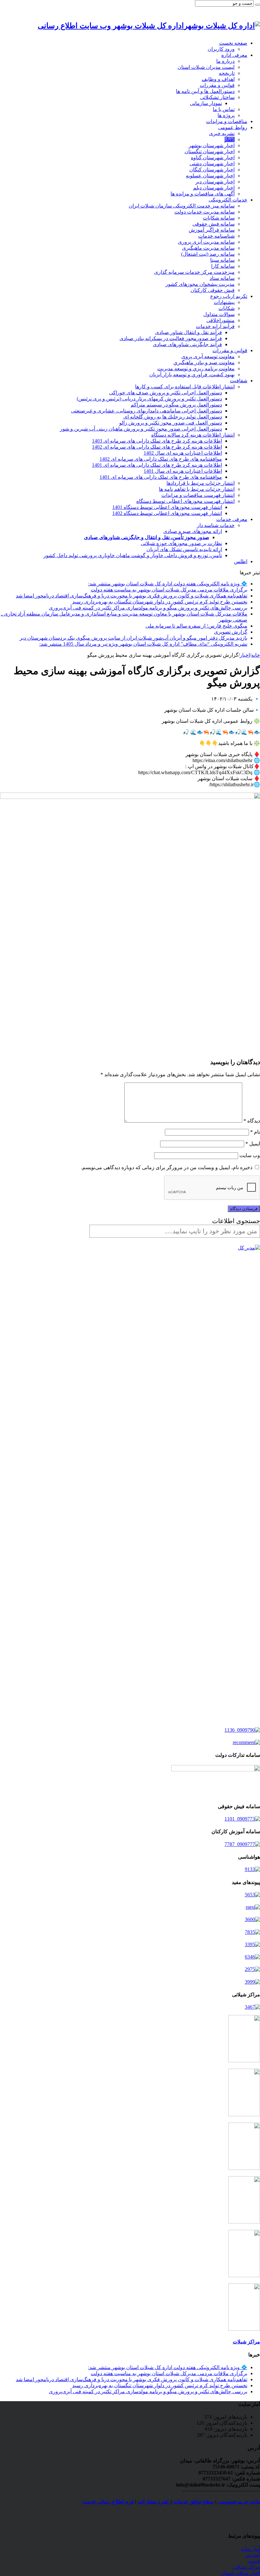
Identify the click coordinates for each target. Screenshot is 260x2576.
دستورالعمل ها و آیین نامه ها (205, 91)
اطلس (241, 561)
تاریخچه (227, 73)
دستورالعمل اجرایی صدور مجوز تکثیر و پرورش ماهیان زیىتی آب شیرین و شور (141, 429)
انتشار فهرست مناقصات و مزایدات (198, 495)
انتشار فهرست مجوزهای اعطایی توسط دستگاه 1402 (167, 513)
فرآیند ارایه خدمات (215, 326)
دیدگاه (252, 1121)
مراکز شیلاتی (246, 2567)
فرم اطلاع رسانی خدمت (108, 2502)
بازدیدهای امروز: (230, 2417)
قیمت (254, 2561)
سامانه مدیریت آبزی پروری (206, 242)
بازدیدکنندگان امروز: (226, 2423)
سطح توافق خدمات (194, 2502)
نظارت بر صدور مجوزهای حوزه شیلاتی (181, 543)
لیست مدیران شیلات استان (206, 67)
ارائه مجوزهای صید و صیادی (193, 531)
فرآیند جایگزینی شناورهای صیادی (187, 344)
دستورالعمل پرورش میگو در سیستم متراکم (176, 405)
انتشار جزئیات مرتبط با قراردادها (201, 483)
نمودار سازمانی (206, 103)
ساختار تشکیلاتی (217, 97)
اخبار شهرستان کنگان (212, 170)
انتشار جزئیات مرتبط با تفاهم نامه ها (197, 489)
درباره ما (225, 61)
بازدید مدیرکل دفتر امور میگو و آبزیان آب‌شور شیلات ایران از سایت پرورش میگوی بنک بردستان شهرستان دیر (133, 638)
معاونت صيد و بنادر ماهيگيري (204, 362)
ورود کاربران (221, 49)
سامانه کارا (223, 266)
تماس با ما (224, 109)
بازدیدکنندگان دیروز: (226, 2435)
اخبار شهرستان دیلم (214, 188)
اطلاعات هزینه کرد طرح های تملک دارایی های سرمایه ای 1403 (157, 441)
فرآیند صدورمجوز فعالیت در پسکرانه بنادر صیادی (171, 338)
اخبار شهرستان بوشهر (212, 145)
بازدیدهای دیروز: (230, 2429)
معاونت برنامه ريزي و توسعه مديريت (196, 369)
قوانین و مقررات (217, 85)
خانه (256, 655)
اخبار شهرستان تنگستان (210, 152)
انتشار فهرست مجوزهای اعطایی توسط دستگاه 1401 (167, 507)
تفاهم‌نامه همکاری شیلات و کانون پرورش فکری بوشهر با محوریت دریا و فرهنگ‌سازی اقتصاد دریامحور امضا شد (132, 596)
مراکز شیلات (246, 2342)
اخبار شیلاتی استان (240, 2573)
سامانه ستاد (222, 278)
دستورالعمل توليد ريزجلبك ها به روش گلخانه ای (173, 417)
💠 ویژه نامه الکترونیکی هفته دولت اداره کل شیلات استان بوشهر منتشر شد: (168, 584)
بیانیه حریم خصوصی (239, 2502)
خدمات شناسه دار (216, 525)
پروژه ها (226, 115)
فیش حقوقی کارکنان (213, 290)
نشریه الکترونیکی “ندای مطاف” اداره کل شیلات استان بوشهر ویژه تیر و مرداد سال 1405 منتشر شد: (143, 644)
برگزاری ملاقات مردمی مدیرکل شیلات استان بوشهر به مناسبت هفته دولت (169, 590)
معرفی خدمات (232, 519)
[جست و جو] (257, 5)
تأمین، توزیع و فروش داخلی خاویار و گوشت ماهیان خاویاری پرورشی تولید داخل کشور (133, 555)
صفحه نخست (233, 43)
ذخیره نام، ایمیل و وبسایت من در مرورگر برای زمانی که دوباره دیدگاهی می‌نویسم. (167, 1167)
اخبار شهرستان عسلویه (210, 176)
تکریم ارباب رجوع (229, 296)
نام (255, 1132)
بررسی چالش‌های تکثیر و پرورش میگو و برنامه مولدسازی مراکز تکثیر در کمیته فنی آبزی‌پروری (148, 608)
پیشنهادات (224, 302)
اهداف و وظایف (218, 79)
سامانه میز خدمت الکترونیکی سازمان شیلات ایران (182, 206)
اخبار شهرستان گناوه (213, 158)
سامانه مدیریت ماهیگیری (208, 248)
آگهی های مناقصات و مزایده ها (203, 194)
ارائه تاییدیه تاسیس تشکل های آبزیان (184, 549)
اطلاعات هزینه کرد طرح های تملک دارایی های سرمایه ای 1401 (157, 465)
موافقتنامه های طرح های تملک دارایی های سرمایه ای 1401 (161, 477)
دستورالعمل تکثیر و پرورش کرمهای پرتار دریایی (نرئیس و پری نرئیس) (149, 399)
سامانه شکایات (219, 218)
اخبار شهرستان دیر (215, 182)
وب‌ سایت (250, 1155)
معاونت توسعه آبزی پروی (208, 356)
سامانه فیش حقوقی (214, 224)
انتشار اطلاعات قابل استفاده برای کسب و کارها (185, 387)
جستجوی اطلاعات (236, 1221)
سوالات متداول (219, 314)
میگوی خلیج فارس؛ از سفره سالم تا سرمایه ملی (196, 626)
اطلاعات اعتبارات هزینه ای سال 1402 (183, 453)
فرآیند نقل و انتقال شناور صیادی (188, 332)
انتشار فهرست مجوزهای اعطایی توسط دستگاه (185, 501)
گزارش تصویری (231, 632)
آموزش (252, 2555)
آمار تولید (250, 2549)
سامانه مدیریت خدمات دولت (205, 212)
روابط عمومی (233, 127)
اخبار (230, 139)
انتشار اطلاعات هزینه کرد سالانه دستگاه (193, 435)
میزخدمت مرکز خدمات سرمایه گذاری (194, 272)
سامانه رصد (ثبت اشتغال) (208, 254)
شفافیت (239, 381)
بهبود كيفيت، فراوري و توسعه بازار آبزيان (192, 375)
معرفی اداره (234, 55)
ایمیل (253, 1144)
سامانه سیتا (222, 260)
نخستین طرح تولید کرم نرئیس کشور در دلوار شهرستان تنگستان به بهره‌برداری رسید (160, 602)
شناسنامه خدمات (216, 236)
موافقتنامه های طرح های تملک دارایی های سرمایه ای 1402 (161, 459)
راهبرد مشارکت (154, 2502)
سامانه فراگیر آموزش (212, 230)
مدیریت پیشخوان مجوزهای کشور (200, 284)
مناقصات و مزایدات (227, 121)
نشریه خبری (222, 133)
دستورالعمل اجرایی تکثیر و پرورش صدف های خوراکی (166, 393)
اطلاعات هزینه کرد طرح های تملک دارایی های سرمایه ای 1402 (157, 447)
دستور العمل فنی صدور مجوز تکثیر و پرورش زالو (171, 423)
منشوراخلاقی (221, 320)
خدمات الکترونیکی (228, 200)
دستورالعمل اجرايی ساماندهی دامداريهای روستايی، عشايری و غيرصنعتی (146, 411)
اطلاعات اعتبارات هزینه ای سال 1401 (183, 471)
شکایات (227, 308)
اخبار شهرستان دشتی (212, 164)
